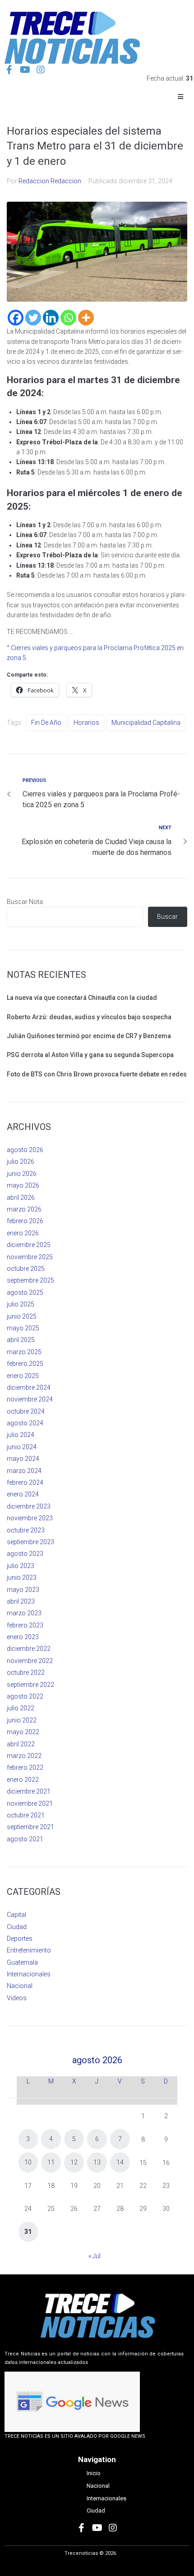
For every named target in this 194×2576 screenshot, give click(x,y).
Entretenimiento (29, 1950)
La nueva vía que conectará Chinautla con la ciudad (82, 998)
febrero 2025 (25, 1364)
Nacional (20, 1986)
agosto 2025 (25, 1293)
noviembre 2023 (30, 1518)
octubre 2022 (26, 1672)
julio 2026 (21, 1161)
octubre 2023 (26, 1530)
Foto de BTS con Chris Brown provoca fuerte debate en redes (97, 1074)
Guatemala (22, 1962)
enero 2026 (23, 1233)
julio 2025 (21, 1304)
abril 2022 (21, 1744)
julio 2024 (21, 1435)
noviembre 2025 (30, 1257)
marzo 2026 (24, 1209)
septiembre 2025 (30, 1280)
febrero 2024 (25, 1482)
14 (120, 2162)
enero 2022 (23, 1780)
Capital (16, 1915)
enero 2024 (23, 1494)
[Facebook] (16, 318)
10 (28, 2162)
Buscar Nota (25, 902)
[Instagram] (41, 70)
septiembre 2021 (30, 1827)
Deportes (20, 1939)
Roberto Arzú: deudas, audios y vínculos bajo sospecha (89, 1017)
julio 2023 (21, 1566)
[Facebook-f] (9, 70)
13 (97, 2162)
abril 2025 (21, 1340)
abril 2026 (21, 1198)
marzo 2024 (24, 1471)
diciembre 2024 (29, 1387)
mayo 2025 (23, 1328)
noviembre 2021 (30, 1803)
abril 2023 (21, 1601)
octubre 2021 (26, 1815)
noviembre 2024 (30, 1399)
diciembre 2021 (29, 1791)
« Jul (95, 2256)
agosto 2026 (25, 1150)
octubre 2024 (26, 1411)
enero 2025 (23, 1376)
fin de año (46, 723)
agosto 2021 (25, 1839)
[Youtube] (25, 70)
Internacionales (29, 1974)
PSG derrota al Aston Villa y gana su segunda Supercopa (90, 1055)
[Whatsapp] (68, 318)
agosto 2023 (25, 1554)
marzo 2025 (24, 1352)
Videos (17, 1998)
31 (28, 2232)
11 (51, 2162)
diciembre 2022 (29, 1649)
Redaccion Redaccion (50, 181)
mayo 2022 (23, 1732)
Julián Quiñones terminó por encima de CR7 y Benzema (89, 1036)
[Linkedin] (51, 318)
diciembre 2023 (29, 1506)
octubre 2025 (26, 1269)
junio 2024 (22, 1447)
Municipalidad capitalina (146, 723)
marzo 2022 (24, 1756)
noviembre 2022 (30, 1661)
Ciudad (17, 1927)
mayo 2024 (23, 1459)
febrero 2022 (25, 1767)
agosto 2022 (25, 1696)
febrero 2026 (25, 1221)
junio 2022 (22, 1720)
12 (74, 2162)
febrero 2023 (25, 1625)
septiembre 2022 (30, 1685)
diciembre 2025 (29, 1245)
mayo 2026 (23, 1185)
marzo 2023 (24, 1613)
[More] (86, 318)
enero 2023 (23, 1637)
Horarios (86, 723)
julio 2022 (21, 1708)
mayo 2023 (23, 1590)
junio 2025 (22, 1316)
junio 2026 (22, 1174)
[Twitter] (33, 318)
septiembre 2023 (30, 1542)
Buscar (167, 917)
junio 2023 (22, 1577)
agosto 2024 (25, 1423)
